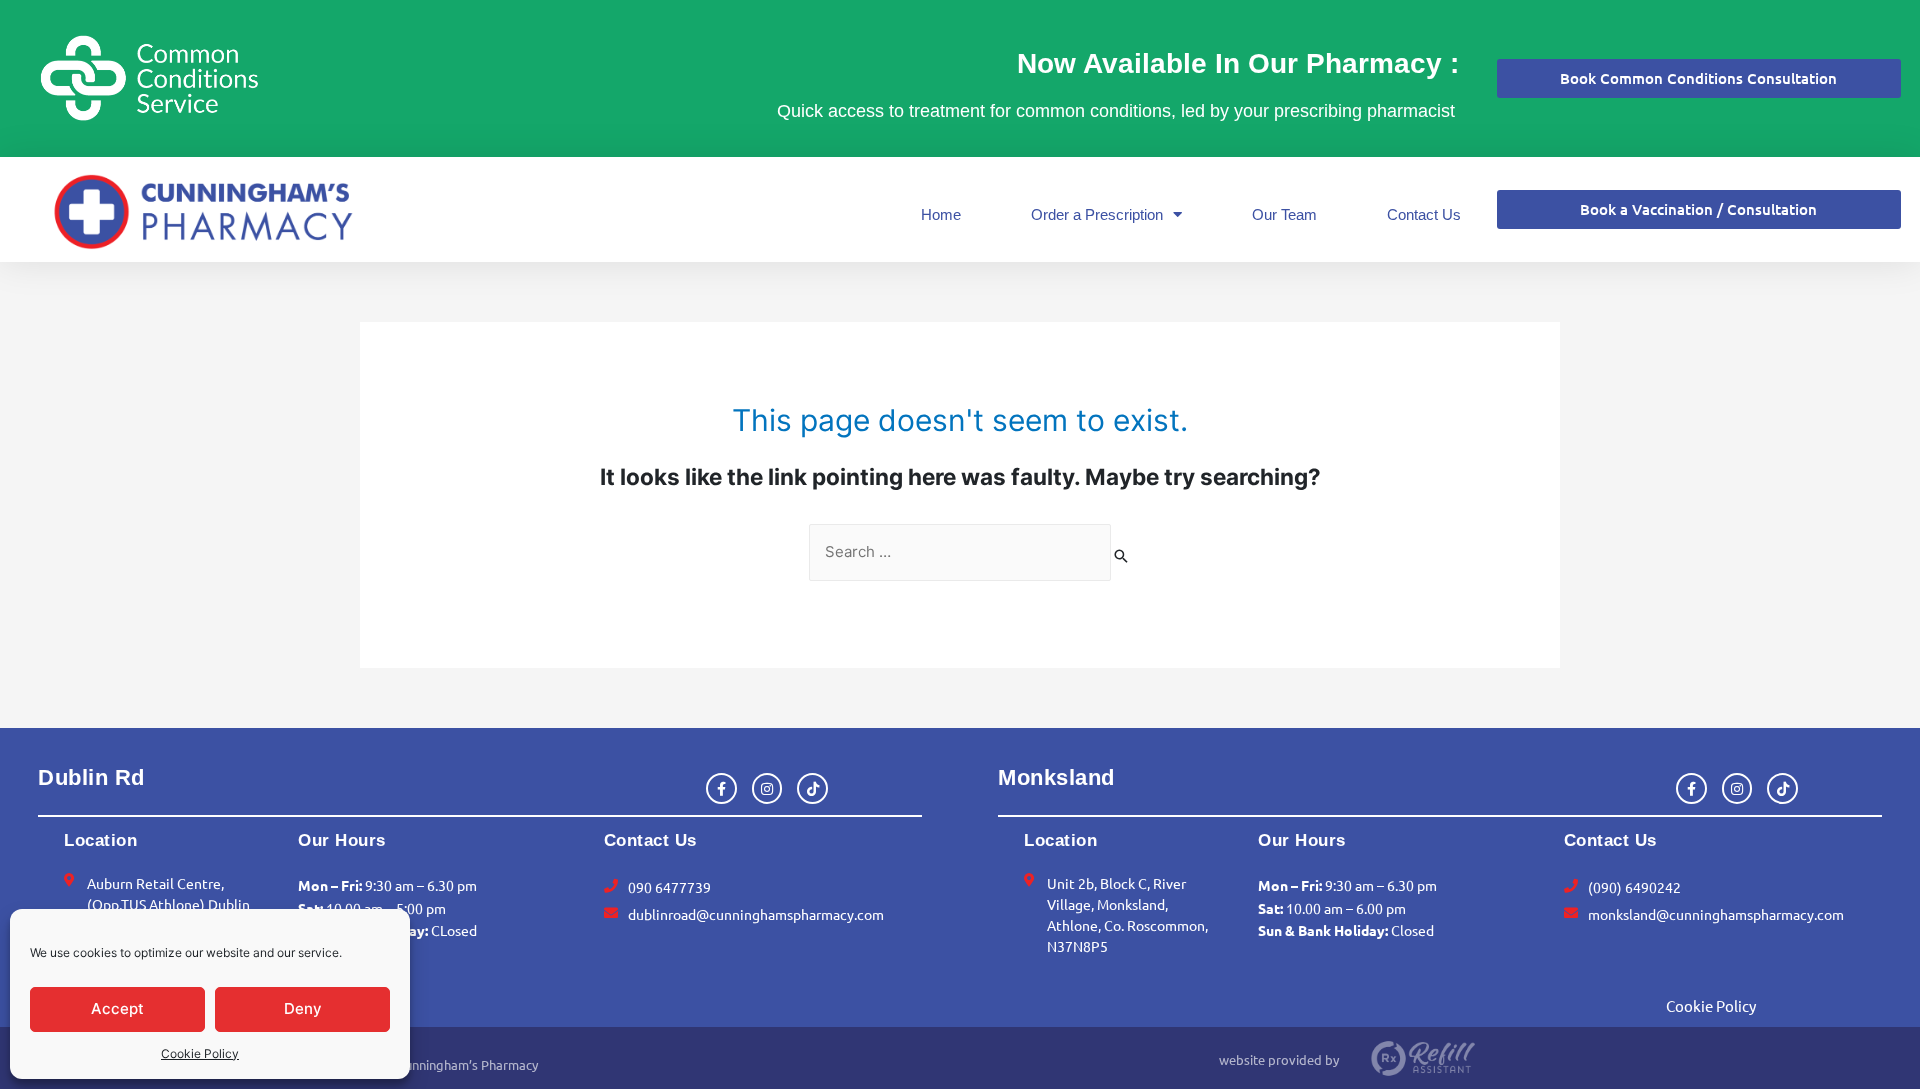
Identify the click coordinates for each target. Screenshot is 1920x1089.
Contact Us (1424, 214)
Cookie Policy (200, 1053)
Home (941, 214)
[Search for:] (960, 552)
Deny (303, 1008)
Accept (117, 1008)
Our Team (1284, 214)
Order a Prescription (1097, 214)
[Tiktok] (812, 788)
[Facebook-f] (721, 788)
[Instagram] (767, 788)
